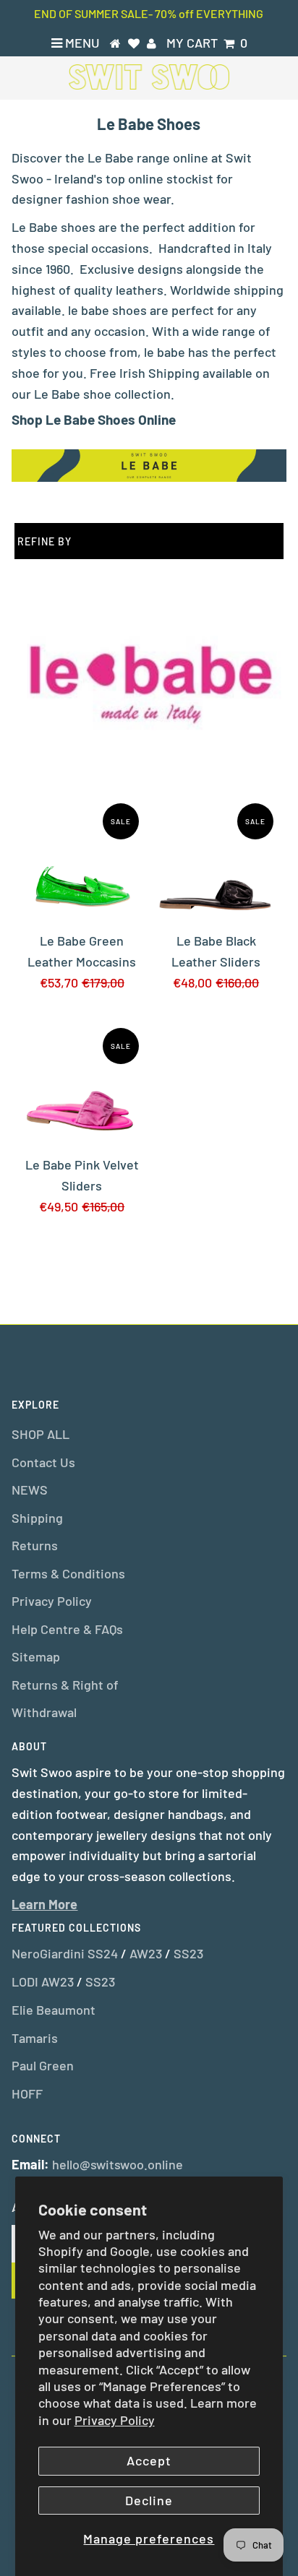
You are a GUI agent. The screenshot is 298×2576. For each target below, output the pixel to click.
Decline (149, 2500)
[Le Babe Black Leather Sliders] (216, 860)
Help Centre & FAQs (67, 1629)
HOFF (27, 2093)
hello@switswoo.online (118, 2164)
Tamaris (35, 2038)
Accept (149, 2460)
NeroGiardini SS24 (65, 1953)
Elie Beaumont (54, 2010)
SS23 (188, 1953)
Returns (35, 1545)
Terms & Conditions (68, 1573)
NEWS (30, 1490)
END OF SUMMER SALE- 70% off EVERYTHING (149, 13)
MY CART (207, 43)
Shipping (37, 1518)
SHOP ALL (41, 1434)
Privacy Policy (115, 2420)
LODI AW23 (43, 1981)
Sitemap (36, 1656)
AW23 (146, 1953)
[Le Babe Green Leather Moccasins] (82, 860)
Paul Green (43, 2065)
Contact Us (43, 1462)
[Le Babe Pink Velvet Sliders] (82, 1085)
